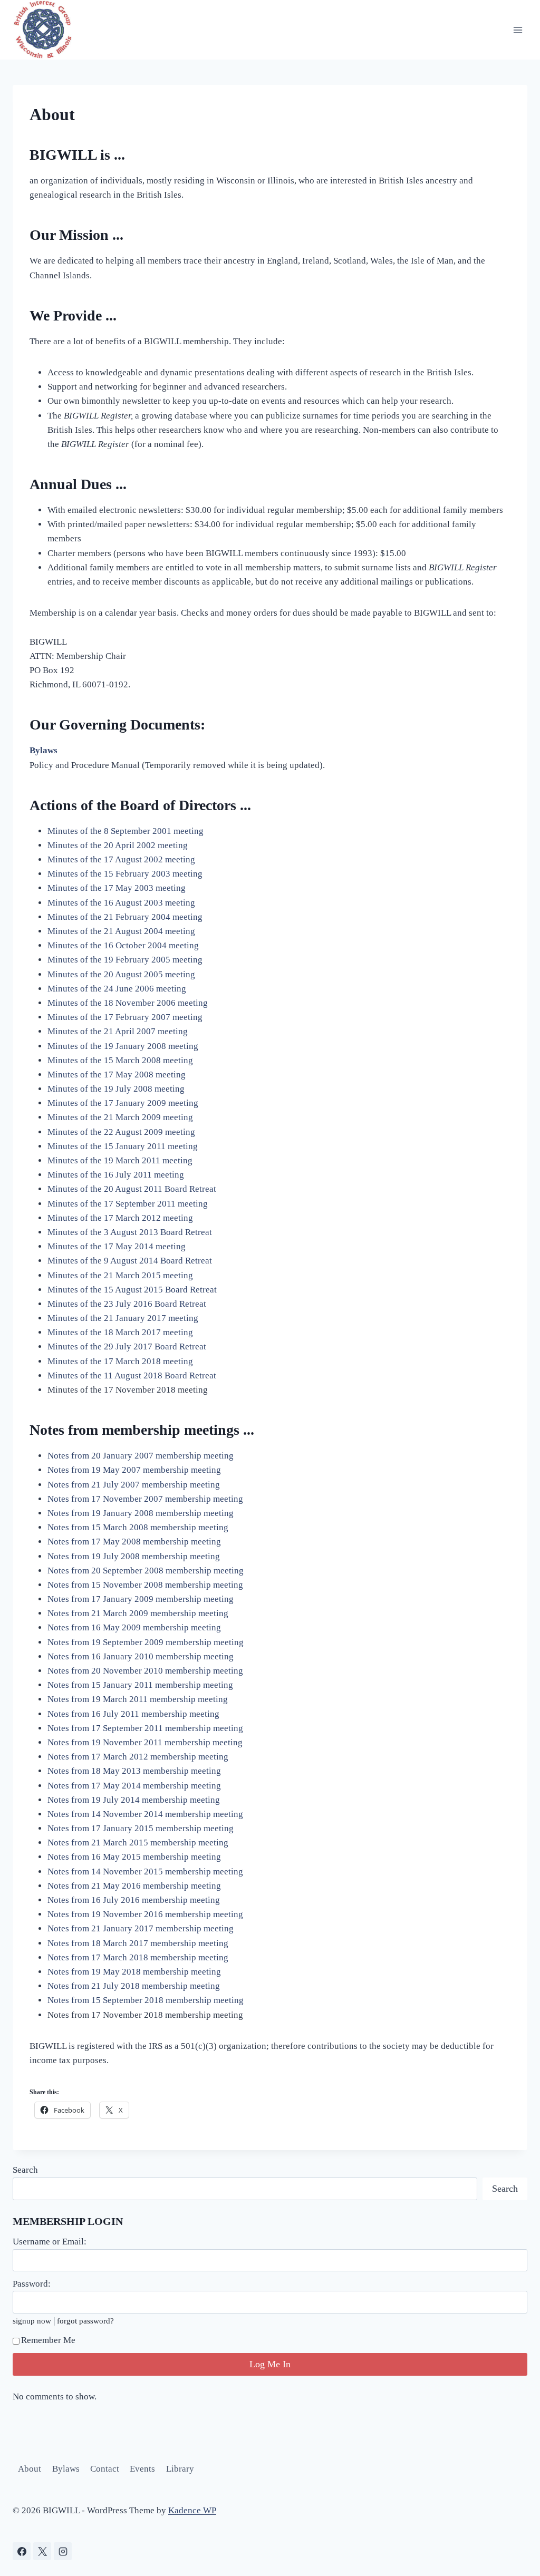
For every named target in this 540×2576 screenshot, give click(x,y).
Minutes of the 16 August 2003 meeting (121, 903)
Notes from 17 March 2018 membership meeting (138, 1957)
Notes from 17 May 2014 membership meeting (134, 1786)
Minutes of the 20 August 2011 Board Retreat (132, 1189)
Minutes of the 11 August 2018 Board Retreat (132, 1376)
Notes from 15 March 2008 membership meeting (138, 1527)
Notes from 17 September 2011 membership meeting (145, 1728)
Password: (32, 2284)
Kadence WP (192, 2510)
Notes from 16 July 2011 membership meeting (133, 1714)
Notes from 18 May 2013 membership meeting (134, 1771)
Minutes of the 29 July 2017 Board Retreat (127, 1347)
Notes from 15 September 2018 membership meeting (146, 2000)
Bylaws (66, 2469)
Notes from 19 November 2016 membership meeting (145, 1914)
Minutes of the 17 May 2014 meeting (117, 1246)
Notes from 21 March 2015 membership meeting (138, 1843)
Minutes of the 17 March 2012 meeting (120, 1218)
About (30, 2469)
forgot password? (85, 2321)
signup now (32, 2321)
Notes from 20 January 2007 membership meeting (141, 1456)
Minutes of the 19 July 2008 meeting (116, 1089)
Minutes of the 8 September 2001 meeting (126, 831)
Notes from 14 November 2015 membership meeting (145, 1872)
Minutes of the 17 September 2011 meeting (128, 1204)
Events (142, 2469)
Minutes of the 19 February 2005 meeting (125, 960)
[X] (42, 2551)
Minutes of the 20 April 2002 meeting (118, 845)
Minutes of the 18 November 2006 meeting (128, 1003)
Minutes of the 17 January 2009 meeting (123, 1103)
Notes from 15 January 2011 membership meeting (140, 1685)
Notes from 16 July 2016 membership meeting (134, 1900)
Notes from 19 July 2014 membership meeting (134, 1800)
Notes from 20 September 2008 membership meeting (146, 1571)
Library (180, 2469)
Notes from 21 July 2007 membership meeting (134, 1485)
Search (25, 2170)
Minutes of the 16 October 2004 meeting (123, 945)
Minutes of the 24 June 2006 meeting (117, 989)
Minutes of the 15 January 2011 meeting (123, 1146)
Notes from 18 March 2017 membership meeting (138, 1943)
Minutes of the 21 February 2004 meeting (125, 917)
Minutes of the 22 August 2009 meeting (121, 1132)
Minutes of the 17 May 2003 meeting (117, 888)
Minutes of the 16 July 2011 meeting (116, 1175)
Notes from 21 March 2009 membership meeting (138, 1613)
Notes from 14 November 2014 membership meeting (145, 1814)
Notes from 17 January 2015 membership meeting (141, 1828)
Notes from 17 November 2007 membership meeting (145, 1499)
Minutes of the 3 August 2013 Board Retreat (130, 1232)
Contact (105, 2469)
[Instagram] (63, 2551)
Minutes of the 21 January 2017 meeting (123, 1318)
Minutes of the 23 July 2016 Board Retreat (127, 1304)
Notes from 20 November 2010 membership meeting (145, 1671)
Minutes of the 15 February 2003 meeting (125, 874)
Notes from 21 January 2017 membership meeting (141, 1928)
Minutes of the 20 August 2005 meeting (121, 974)
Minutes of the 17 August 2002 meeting (121, 859)
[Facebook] (22, 2551)
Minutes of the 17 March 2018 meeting (120, 1361)
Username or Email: (50, 2242)
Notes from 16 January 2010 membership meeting (141, 1656)
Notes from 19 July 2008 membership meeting (134, 1556)
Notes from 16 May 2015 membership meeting (134, 1857)
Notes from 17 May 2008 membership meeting (134, 1542)
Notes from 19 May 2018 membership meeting (134, 1972)
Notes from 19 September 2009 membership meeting (146, 1642)
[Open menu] (518, 30)
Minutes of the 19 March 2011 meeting (120, 1160)
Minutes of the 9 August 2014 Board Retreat (130, 1261)
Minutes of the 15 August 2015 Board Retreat (132, 1290)
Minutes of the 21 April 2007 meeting (118, 1031)
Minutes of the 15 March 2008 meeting (120, 1060)
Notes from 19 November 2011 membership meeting (145, 1742)
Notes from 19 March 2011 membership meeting (138, 1699)
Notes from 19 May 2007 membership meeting (134, 1470)
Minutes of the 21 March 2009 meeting (120, 1117)
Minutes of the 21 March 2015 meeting (120, 1275)
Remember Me (48, 2340)
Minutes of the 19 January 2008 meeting (123, 1046)
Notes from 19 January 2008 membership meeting (141, 1513)
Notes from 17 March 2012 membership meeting (138, 1757)
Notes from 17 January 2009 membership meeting (141, 1599)
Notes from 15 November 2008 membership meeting (145, 1585)
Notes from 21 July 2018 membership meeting (134, 1986)
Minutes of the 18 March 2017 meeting (120, 1332)
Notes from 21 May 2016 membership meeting (134, 1886)
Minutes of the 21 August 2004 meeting (121, 931)
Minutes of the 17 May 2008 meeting (117, 1075)
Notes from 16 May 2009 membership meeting (134, 1627)
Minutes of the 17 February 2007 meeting (125, 1017)
